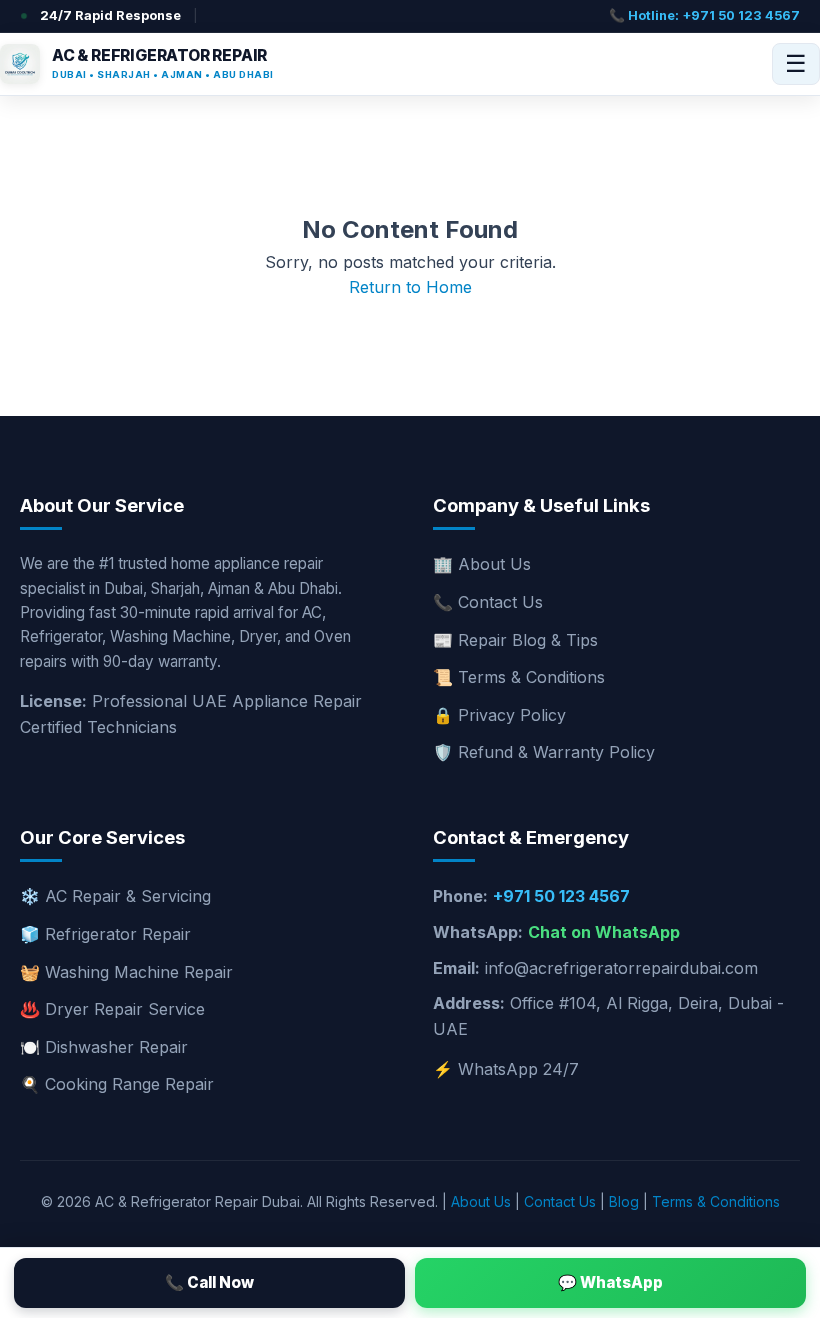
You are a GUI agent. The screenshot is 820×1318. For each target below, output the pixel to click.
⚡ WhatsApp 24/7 (506, 1069)
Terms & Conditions (716, 1201)
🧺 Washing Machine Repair (126, 972)
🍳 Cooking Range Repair (117, 1084)
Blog (624, 1201)
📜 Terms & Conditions (519, 677)
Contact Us (560, 1201)
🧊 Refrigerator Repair (105, 934)
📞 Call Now (209, 1282)
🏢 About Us (482, 564)
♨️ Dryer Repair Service (112, 1009)
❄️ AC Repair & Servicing (115, 896)
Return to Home (410, 287)
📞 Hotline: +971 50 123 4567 (704, 15)
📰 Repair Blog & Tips (515, 640)
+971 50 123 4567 (561, 896)
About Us (481, 1201)
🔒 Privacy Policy (499, 715)
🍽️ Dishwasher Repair (104, 1047)
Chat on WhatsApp (604, 932)
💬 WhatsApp (610, 1282)
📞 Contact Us (488, 602)
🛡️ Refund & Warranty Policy (544, 752)
